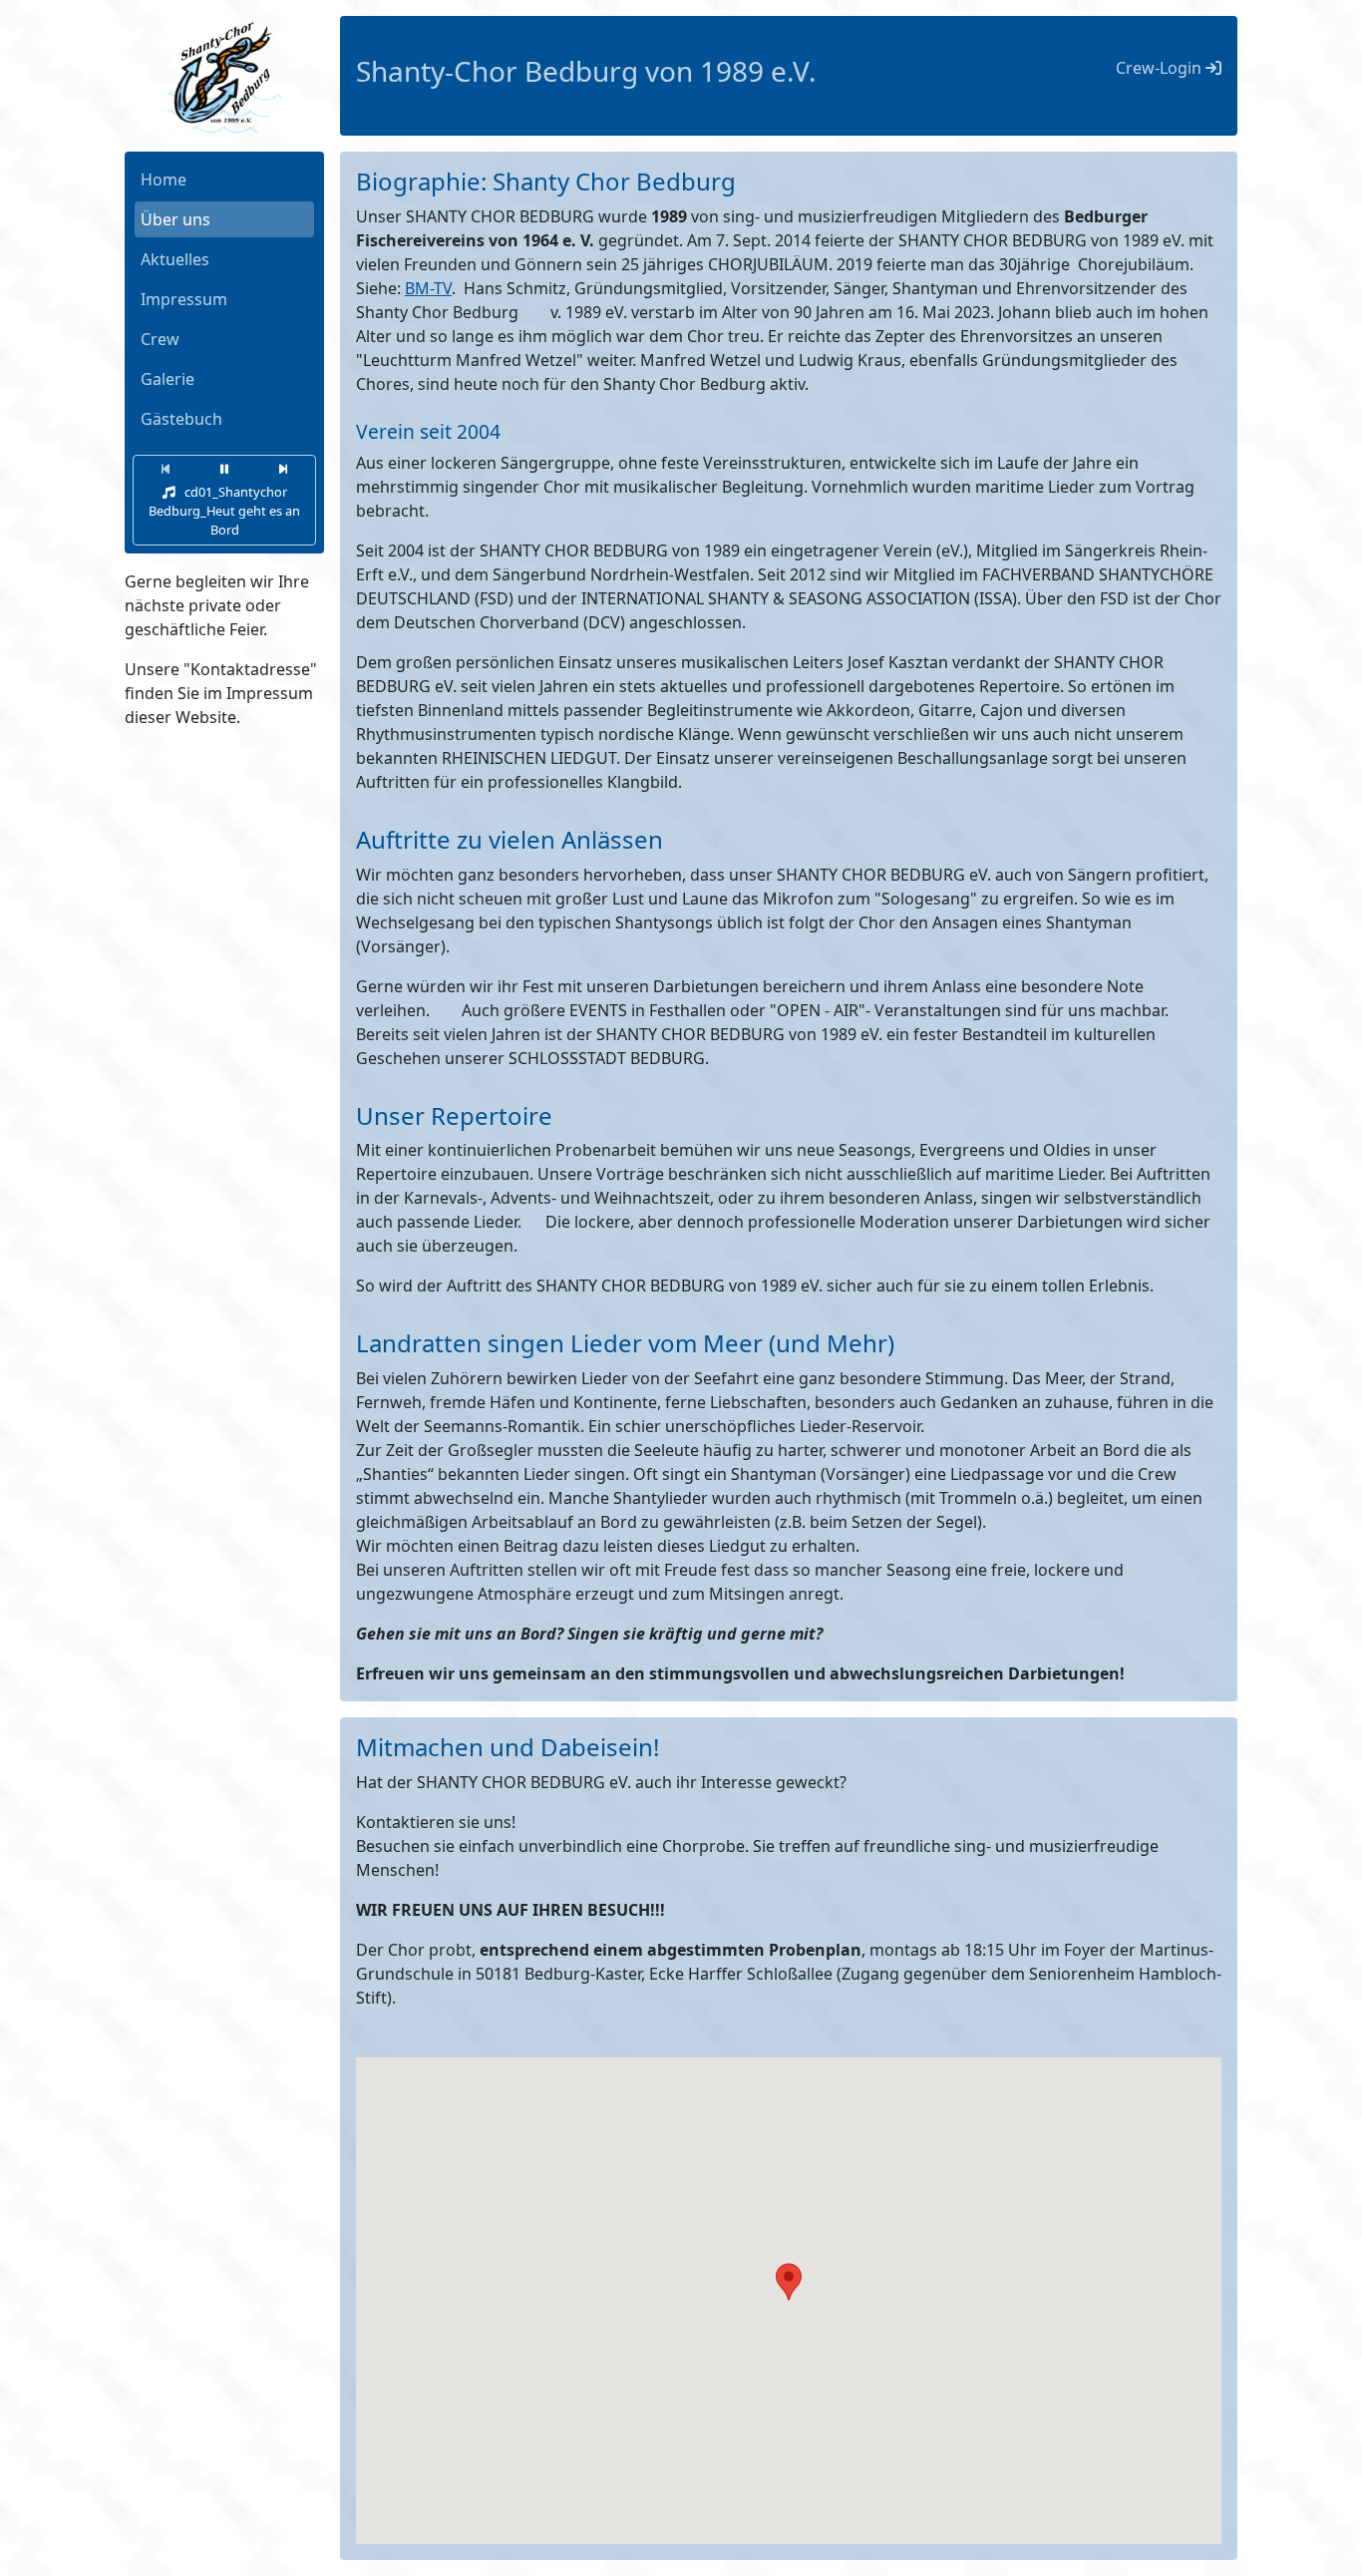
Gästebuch (181, 419)
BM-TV (428, 288)
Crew (160, 339)
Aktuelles (175, 259)
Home (164, 180)
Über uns (175, 219)
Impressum (184, 299)
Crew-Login (1161, 68)
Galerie (168, 379)
